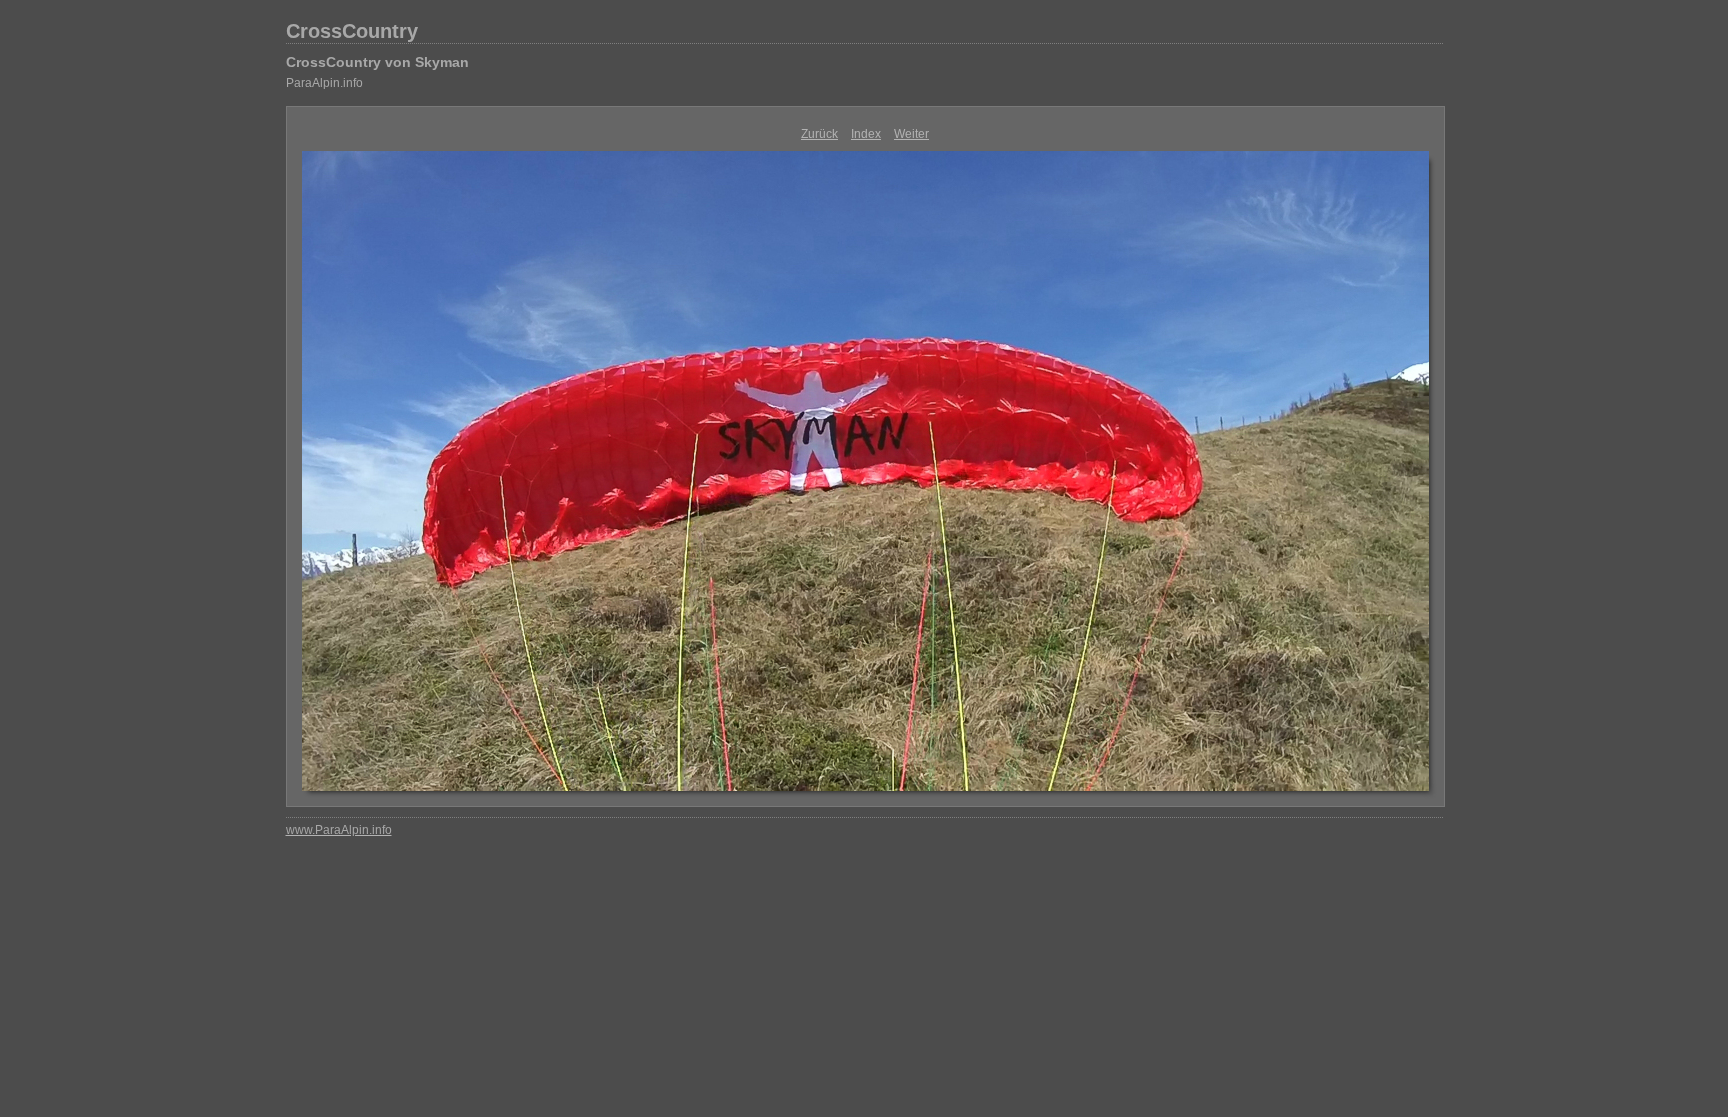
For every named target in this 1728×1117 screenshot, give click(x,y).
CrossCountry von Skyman (377, 62)
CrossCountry (352, 31)
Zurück (819, 134)
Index (866, 134)
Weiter (911, 134)
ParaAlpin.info (324, 83)
